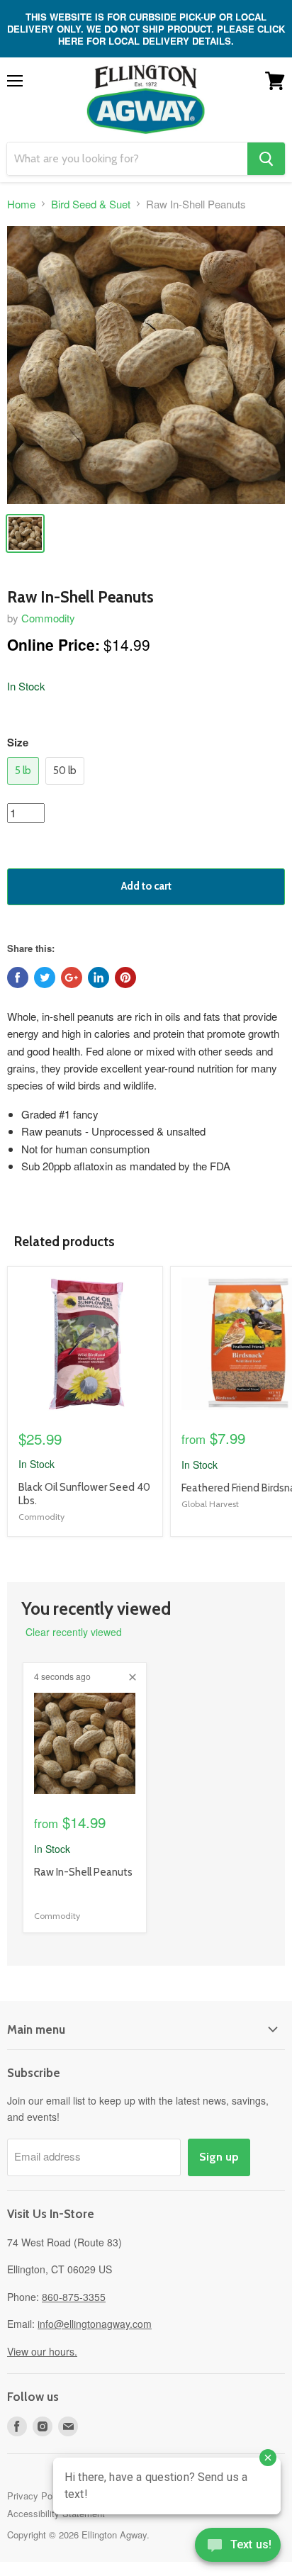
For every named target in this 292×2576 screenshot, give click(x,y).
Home (21, 204)
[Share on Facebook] (18, 978)
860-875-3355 (74, 2297)
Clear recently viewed (74, 1632)
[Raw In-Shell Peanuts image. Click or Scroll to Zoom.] (146, 365)
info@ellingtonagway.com (95, 2324)
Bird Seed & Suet (91, 204)
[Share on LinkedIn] (99, 978)
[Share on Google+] (72, 978)
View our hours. (42, 2351)
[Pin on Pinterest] (125, 978)
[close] (133, 1677)
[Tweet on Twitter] (45, 978)
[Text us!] (238, 2548)
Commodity (48, 618)
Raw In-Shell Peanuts (83, 1872)
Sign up (219, 2157)
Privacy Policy (37, 2496)
